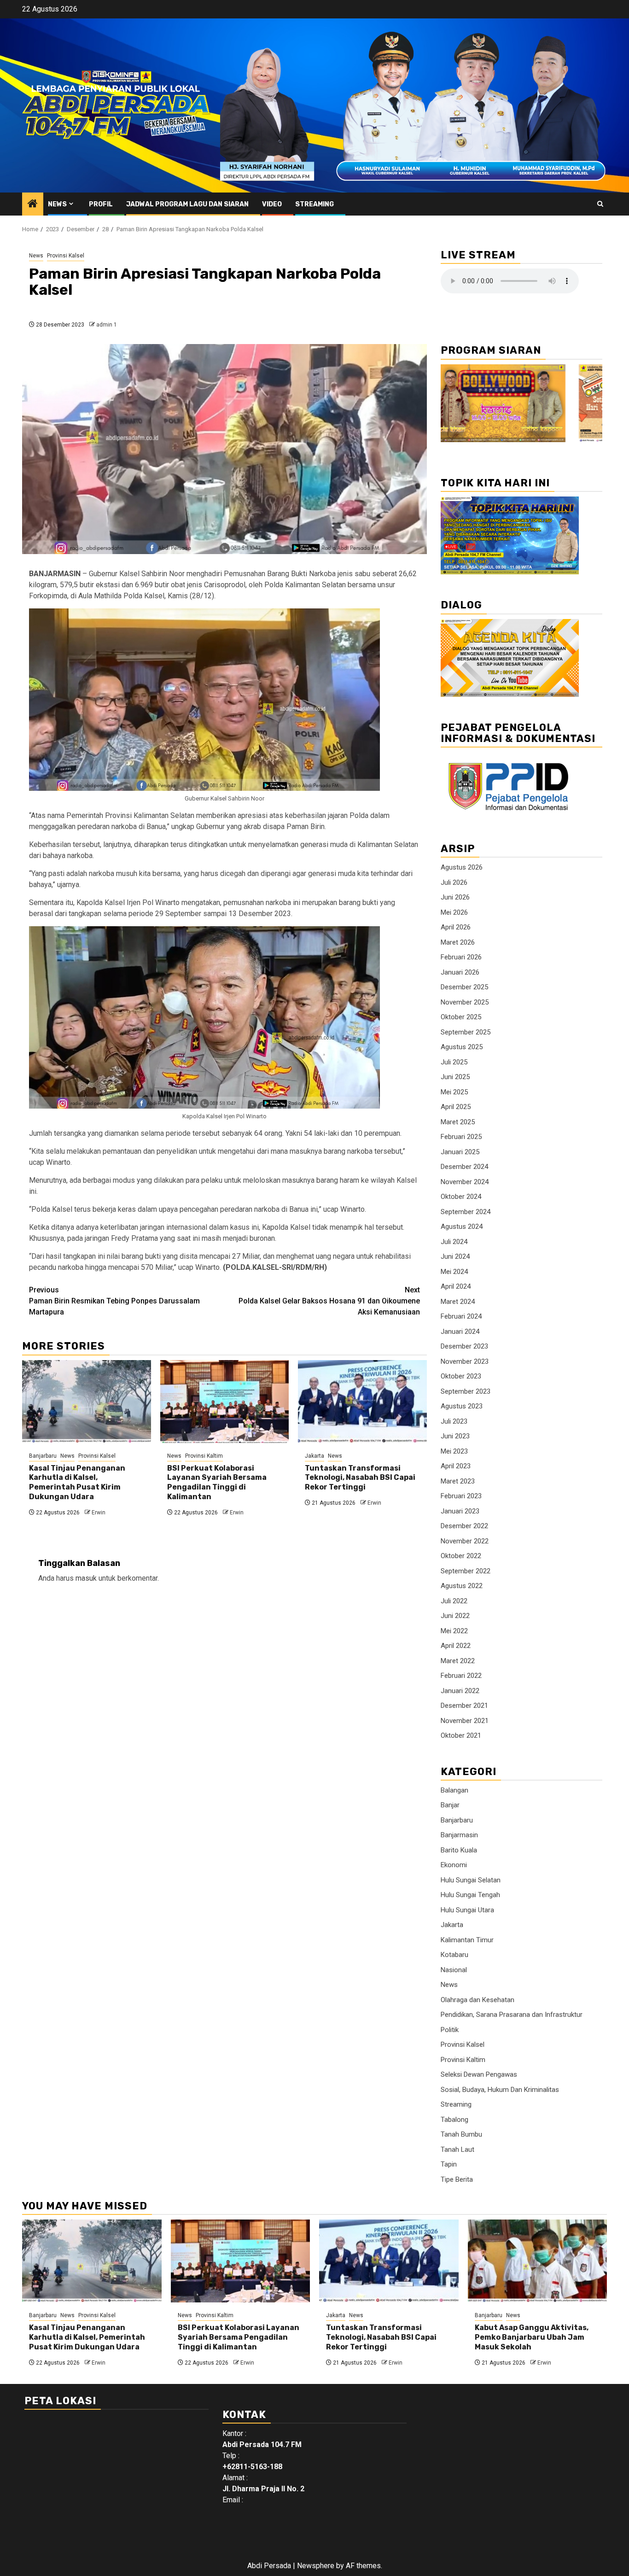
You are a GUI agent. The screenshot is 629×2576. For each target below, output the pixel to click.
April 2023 (456, 1466)
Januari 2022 (460, 1691)
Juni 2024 (455, 1256)
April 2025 (456, 1107)
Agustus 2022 (462, 1586)
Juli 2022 (454, 1601)
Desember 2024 (464, 1167)
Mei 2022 (454, 1631)
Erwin (99, 1513)
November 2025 (465, 1002)
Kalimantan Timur (467, 1940)
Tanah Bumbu (461, 2134)
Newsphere (316, 2566)
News (57, 204)
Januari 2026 (460, 972)
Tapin (449, 2164)
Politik (450, 2030)
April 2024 (456, 1286)
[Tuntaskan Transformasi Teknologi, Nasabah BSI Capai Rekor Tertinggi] (362, 1402)
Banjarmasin (459, 1835)
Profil (101, 204)
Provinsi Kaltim (204, 1456)
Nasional (454, 1970)
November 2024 (465, 1182)
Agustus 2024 (462, 1227)
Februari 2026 (461, 957)
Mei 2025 (454, 1092)
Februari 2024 (461, 1316)
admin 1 (107, 325)
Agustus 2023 (462, 1406)
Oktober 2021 (461, 1735)
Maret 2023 (458, 1481)
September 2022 (466, 1571)
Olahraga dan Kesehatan (478, 2000)
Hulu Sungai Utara (467, 1910)
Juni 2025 (455, 1077)
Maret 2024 (458, 1302)
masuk (86, 1578)
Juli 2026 (454, 882)
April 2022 (456, 1646)
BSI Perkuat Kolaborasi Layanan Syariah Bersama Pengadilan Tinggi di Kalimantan (217, 1482)
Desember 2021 (464, 1706)
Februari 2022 (461, 1676)
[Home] (33, 204)
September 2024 (466, 1212)
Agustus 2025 (462, 1047)
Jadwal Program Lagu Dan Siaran (187, 204)
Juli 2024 (454, 1242)
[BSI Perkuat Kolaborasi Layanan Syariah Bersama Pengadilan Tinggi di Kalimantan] (225, 1402)
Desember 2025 (464, 987)
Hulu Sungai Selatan (471, 1880)
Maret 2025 (458, 1122)
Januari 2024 (460, 1332)
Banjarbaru (43, 1456)
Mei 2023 (454, 1451)
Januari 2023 (460, 1511)
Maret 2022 (458, 1661)
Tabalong (454, 2120)
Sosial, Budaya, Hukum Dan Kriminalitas (500, 2090)
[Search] (600, 204)
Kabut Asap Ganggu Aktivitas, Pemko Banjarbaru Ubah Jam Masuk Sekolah (532, 2337)
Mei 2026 (454, 912)
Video (272, 204)
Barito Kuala (459, 1850)
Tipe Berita (457, 2179)
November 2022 (465, 1541)
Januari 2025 (460, 1152)
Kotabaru (454, 1955)
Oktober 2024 (461, 1197)
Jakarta (314, 1456)
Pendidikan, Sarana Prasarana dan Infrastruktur (512, 2015)
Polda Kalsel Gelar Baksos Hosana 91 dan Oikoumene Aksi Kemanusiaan (329, 1301)
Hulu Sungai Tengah (470, 1895)
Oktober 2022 (461, 1556)
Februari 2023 (461, 1496)
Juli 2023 (454, 1421)
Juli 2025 (454, 1062)
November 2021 (465, 1721)
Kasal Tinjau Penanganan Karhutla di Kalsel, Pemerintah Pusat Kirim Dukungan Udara (77, 1482)
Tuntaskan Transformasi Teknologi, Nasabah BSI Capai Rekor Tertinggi (360, 1478)
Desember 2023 (464, 1346)
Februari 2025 (461, 1137)
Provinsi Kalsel (66, 256)
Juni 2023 (455, 1436)
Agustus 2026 (462, 867)
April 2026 (456, 927)
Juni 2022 (455, 1616)
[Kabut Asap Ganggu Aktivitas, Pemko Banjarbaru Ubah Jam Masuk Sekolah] (538, 2261)
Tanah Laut (457, 2150)
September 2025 (466, 1032)
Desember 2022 (464, 1526)
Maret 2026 (458, 942)
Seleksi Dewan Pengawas (479, 2074)
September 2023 (466, 1391)
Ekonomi (454, 1865)
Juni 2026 (455, 897)
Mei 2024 (454, 1272)
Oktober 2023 (461, 1376)
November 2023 (465, 1361)
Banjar (450, 1805)
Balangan (454, 1790)
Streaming (314, 204)
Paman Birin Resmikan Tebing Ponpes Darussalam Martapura (114, 1301)
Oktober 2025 (461, 1017)
